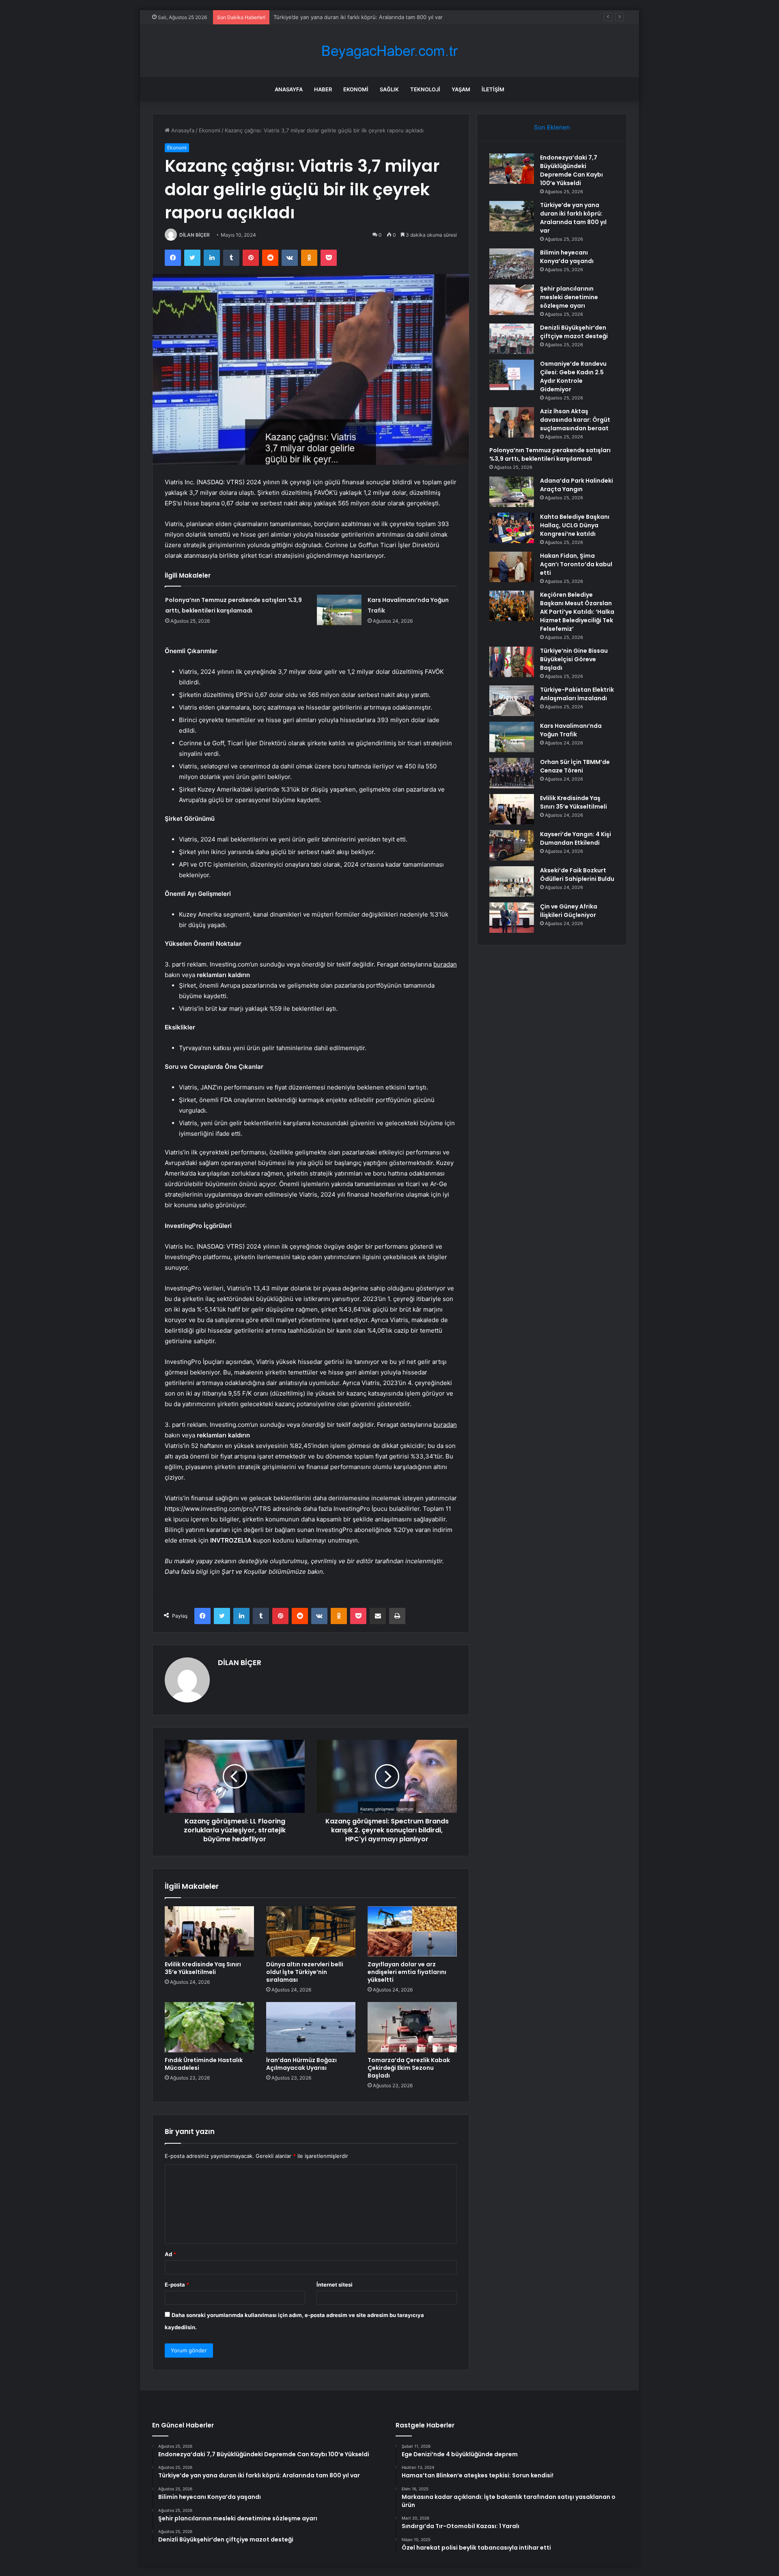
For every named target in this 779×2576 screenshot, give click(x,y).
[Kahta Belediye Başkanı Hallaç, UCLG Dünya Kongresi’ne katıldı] (512, 528)
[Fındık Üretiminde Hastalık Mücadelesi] (209, 2027)
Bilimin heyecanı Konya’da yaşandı (315, 17)
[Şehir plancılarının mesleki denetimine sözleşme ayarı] (512, 300)
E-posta (177, 2285)
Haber (323, 89)
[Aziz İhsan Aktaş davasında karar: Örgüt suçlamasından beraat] (512, 422)
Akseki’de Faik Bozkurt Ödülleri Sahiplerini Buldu (577, 875)
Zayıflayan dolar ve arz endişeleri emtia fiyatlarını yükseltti (407, 1972)
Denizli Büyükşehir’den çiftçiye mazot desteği (574, 332)
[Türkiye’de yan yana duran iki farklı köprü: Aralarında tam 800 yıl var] (512, 216)
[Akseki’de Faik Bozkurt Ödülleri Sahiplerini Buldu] (512, 881)
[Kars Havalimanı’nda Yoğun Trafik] (339, 610)
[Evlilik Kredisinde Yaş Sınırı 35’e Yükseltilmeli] (209, 1931)
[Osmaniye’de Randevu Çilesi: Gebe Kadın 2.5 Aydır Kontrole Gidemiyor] (512, 375)
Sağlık (389, 89)
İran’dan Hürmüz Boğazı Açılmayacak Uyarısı (301, 2064)
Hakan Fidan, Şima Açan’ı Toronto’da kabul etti (576, 564)
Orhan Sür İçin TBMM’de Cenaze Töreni (575, 766)
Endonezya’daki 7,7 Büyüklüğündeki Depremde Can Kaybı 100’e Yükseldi (571, 170)
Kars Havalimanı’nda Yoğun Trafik (571, 730)
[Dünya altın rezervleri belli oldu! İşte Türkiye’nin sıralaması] (311, 1931)
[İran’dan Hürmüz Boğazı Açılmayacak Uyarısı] (311, 2027)
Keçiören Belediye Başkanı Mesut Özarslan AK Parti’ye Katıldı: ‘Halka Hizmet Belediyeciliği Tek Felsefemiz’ (577, 612)
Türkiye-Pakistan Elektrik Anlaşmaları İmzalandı (577, 694)
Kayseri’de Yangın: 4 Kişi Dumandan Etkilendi (576, 838)
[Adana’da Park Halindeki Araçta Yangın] (512, 492)
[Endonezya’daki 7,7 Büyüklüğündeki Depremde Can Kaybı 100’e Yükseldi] (512, 169)
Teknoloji (425, 89)
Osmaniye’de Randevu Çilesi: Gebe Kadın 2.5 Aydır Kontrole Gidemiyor (573, 376)
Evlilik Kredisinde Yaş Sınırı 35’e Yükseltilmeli (203, 1968)
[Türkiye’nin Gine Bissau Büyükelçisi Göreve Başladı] (512, 662)
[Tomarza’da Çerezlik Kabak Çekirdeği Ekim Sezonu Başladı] (412, 2027)
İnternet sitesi (335, 2285)
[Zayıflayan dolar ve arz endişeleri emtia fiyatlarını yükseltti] (412, 1931)
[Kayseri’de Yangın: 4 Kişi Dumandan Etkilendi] (512, 845)
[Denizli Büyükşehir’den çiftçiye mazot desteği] (512, 339)
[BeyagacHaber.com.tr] (389, 51)
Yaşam (461, 89)
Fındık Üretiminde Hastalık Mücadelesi (204, 2064)
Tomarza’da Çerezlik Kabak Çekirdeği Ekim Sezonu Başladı (409, 2068)
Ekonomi (356, 89)
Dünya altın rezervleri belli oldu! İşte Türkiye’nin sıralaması (305, 1972)
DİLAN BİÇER (195, 235)
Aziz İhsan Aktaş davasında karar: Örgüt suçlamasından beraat (575, 420)
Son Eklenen (552, 127)
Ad (170, 2254)
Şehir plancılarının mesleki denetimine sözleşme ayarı (569, 297)
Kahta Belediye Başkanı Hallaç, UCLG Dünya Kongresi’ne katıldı (575, 525)
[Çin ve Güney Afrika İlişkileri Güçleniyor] (512, 918)
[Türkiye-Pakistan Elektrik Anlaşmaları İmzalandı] (512, 701)
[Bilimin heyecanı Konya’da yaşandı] (512, 264)
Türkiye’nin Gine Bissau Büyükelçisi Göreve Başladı (574, 659)
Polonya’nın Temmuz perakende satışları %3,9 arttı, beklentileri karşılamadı (550, 454)
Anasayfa (289, 89)
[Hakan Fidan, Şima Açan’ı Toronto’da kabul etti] (512, 567)
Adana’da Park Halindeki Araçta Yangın (577, 485)
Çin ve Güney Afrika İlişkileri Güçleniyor (569, 911)
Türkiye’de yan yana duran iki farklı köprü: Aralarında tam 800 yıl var (573, 218)
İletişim (493, 89)
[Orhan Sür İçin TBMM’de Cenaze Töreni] (512, 773)
